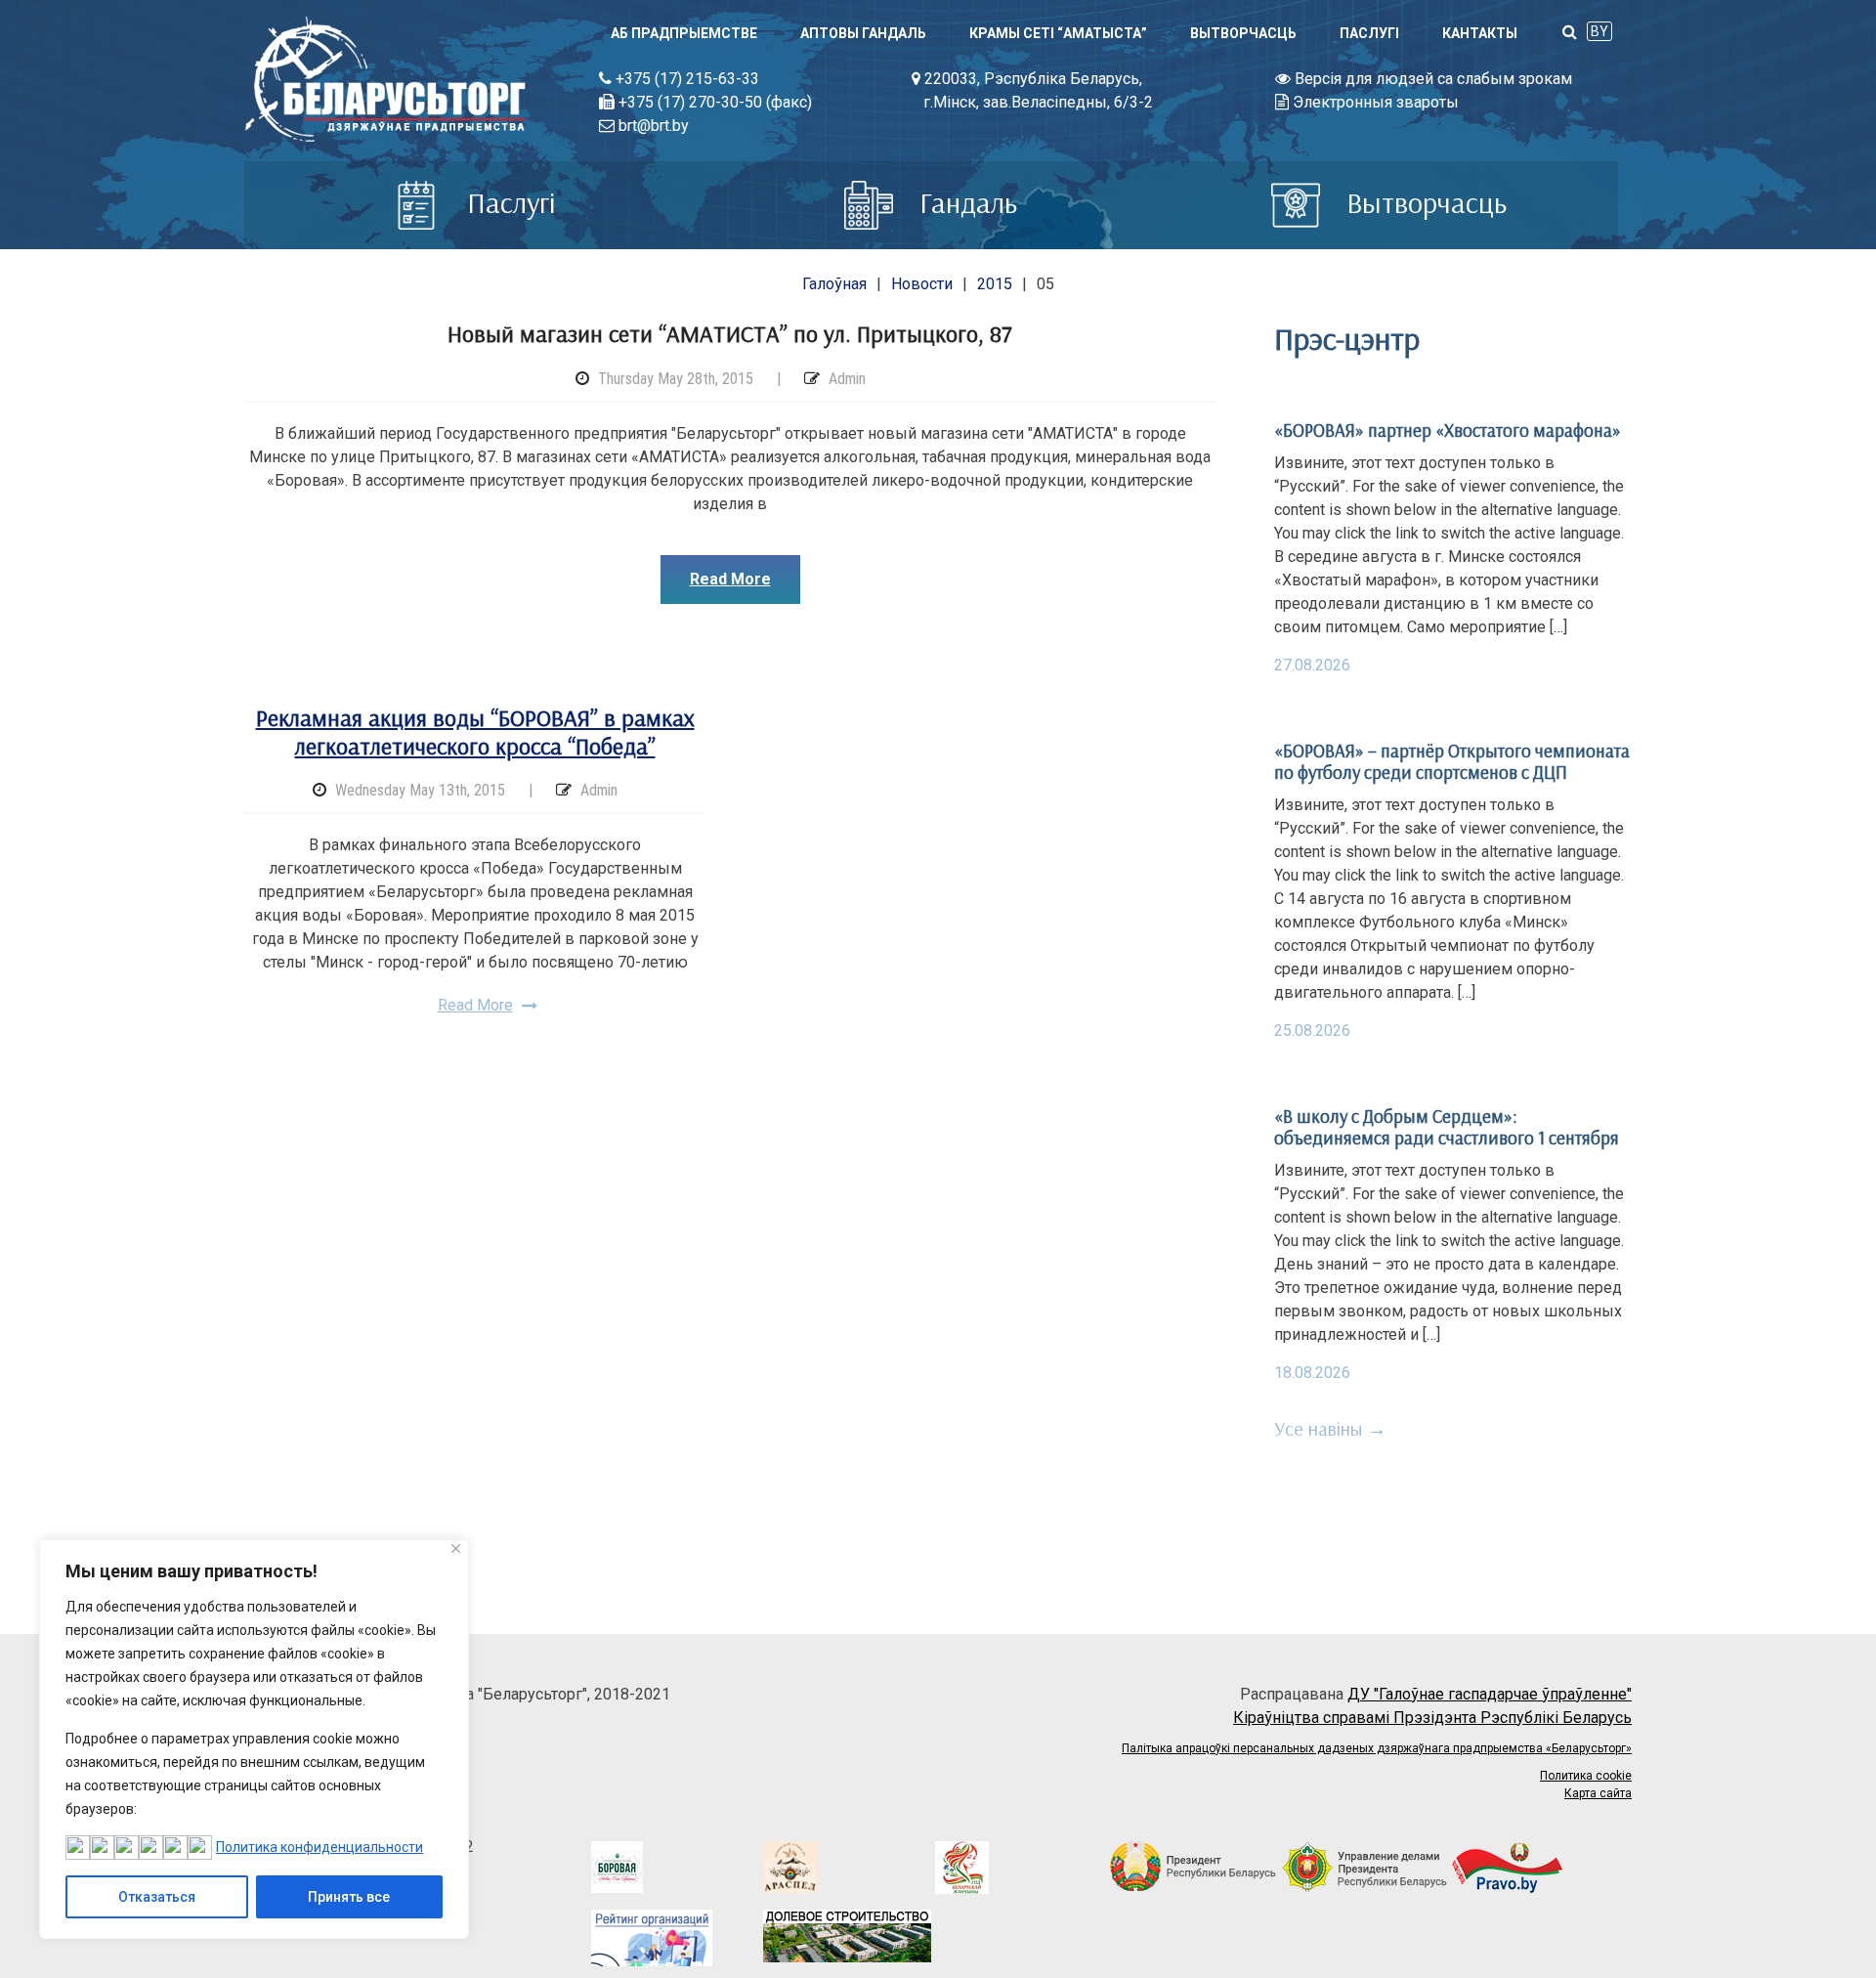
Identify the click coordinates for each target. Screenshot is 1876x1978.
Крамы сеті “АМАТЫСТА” (1058, 33)
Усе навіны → (1330, 1428)
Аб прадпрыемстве (684, 33)
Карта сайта (1598, 1793)
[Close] (456, 1548)
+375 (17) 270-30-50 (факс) (713, 102)
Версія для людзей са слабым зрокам (1431, 79)
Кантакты (1480, 33)
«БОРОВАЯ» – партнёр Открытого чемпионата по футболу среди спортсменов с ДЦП (1452, 761)
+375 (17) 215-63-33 (685, 79)
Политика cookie (1586, 1776)
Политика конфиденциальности (320, 1847)
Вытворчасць (1243, 33)
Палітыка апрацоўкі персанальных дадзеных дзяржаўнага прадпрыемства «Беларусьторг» (1377, 1748)
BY (1599, 31)
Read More (730, 579)
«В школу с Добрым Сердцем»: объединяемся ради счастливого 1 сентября (1447, 1127)
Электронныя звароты (1374, 102)
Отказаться (157, 1897)
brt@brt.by (652, 126)
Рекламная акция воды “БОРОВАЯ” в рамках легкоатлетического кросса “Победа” (475, 731)
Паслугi (1369, 33)
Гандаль (965, 202)
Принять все (349, 1897)
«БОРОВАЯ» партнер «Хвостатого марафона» (1448, 430)
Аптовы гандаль (863, 33)
